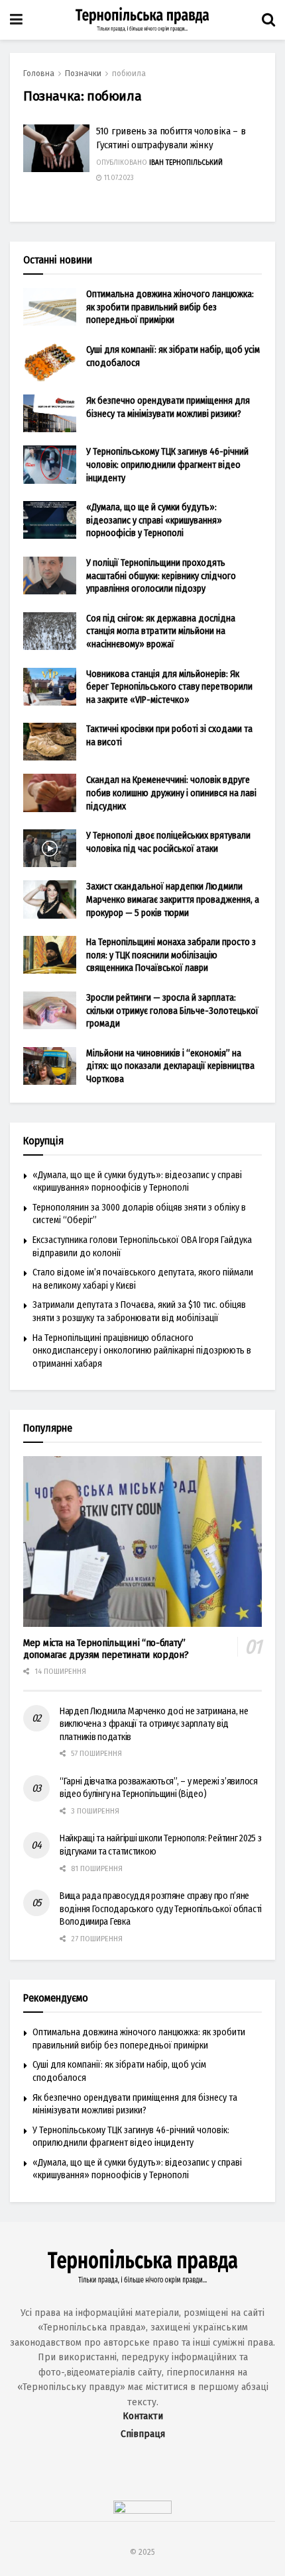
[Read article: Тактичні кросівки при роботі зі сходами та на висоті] (50, 742)
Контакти (143, 2416)
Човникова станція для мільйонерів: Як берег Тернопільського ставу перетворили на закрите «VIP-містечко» (169, 687)
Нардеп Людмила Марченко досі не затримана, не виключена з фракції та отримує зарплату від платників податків (154, 1724)
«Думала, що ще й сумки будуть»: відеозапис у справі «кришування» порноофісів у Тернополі (154, 520)
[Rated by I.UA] (142, 2511)
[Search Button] (268, 20)
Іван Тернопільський (186, 163)
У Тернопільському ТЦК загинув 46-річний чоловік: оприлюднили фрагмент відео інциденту (167, 465)
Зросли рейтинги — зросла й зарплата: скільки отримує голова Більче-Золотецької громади (172, 1011)
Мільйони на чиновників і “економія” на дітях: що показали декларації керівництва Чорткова (170, 1066)
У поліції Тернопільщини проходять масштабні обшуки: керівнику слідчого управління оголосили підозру (161, 576)
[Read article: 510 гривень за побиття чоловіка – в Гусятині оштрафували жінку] (56, 148)
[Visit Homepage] (142, 20)
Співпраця (143, 2434)
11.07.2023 (118, 178)
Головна (39, 73)
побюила (129, 73)
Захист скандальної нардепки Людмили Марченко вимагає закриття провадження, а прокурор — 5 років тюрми (173, 899)
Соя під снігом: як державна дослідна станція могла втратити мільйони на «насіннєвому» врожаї (161, 631)
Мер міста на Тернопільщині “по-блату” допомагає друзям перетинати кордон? (106, 1649)
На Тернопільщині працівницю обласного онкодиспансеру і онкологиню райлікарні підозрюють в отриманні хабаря (142, 1351)
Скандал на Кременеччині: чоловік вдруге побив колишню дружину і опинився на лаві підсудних (171, 793)
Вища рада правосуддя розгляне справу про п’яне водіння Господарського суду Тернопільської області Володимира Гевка (161, 1909)
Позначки (83, 73)
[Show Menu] (16, 20)
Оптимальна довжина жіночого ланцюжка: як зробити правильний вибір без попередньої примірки (170, 307)
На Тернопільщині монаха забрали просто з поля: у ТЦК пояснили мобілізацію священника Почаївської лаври (171, 955)
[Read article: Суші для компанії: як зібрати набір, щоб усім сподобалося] (50, 362)
